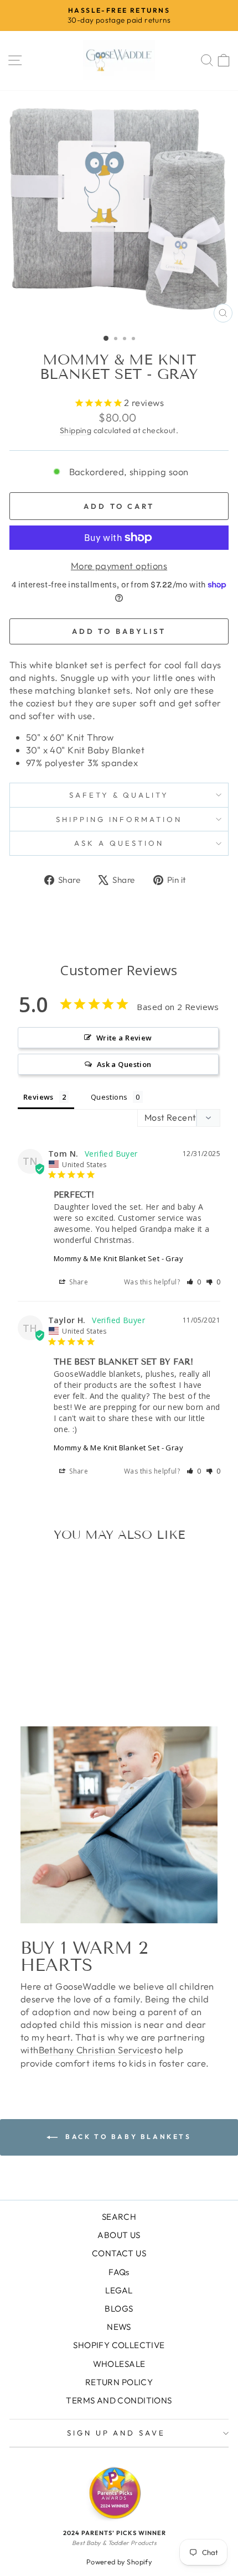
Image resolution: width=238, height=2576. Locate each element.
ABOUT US (119, 2235)
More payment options (119, 566)
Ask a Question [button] (124, 1064)
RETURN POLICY (119, 2382)
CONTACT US (119, 2253)
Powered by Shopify (119, 2562)
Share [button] (78, 1282)
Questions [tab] (109, 1097)
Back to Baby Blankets (126, 2137)
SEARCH (119, 2217)
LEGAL (119, 2290)
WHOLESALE (119, 2364)
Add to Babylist (119, 631)
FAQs (119, 2272)
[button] (194, 1282)
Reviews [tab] (38, 1097)
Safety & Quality (119, 795)
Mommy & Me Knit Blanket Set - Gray (118, 1258)
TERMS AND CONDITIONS (119, 2400)
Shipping (76, 430)
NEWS (119, 2327)
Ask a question (119, 843)
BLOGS (119, 2309)
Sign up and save (117, 2433)
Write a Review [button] (124, 1038)
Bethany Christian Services (96, 2050)
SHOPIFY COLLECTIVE (119, 2345)
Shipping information (119, 819)
